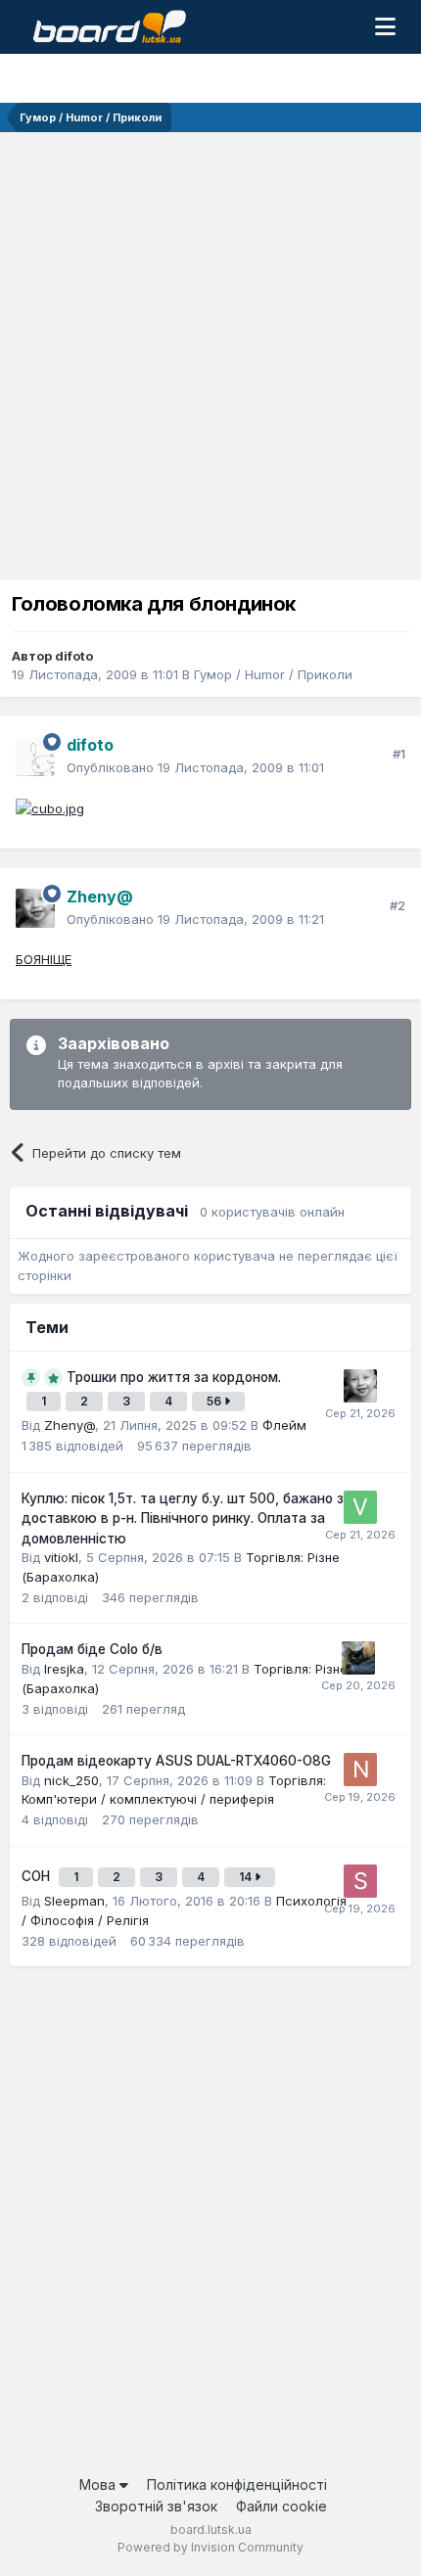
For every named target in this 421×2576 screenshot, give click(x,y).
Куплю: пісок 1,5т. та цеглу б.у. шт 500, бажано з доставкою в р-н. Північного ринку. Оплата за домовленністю (183, 1518)
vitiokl (61, 1557)
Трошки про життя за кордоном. (174, 1377)
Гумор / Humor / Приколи (273, 674)
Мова (99, 2484)
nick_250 (71, 1780)
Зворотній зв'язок (156, 2506)
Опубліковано (195, 767)
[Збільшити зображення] (50, 807)
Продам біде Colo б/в (92, 1649)
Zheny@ (70, 1425)
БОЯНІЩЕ (44, 959)
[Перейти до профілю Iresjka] (358, 1658)
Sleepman (74, 1901)
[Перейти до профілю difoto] (35, 757)
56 (215, 1401)
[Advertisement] (210, 352)
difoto (74, 656)
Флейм (284, 1425)
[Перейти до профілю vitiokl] (360, 1507)
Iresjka (64, 1669)
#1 (399, 754)
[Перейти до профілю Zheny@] (35, 908)
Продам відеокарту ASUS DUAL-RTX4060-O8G (176, 1761)
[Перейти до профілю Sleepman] (360, 1881)
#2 (398, 905)
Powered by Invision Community (210, 2547)
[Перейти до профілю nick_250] (360, 1770)
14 (247, 1877)
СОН (38, 1876)
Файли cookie (281, 2506)
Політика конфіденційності (237, 2484)
